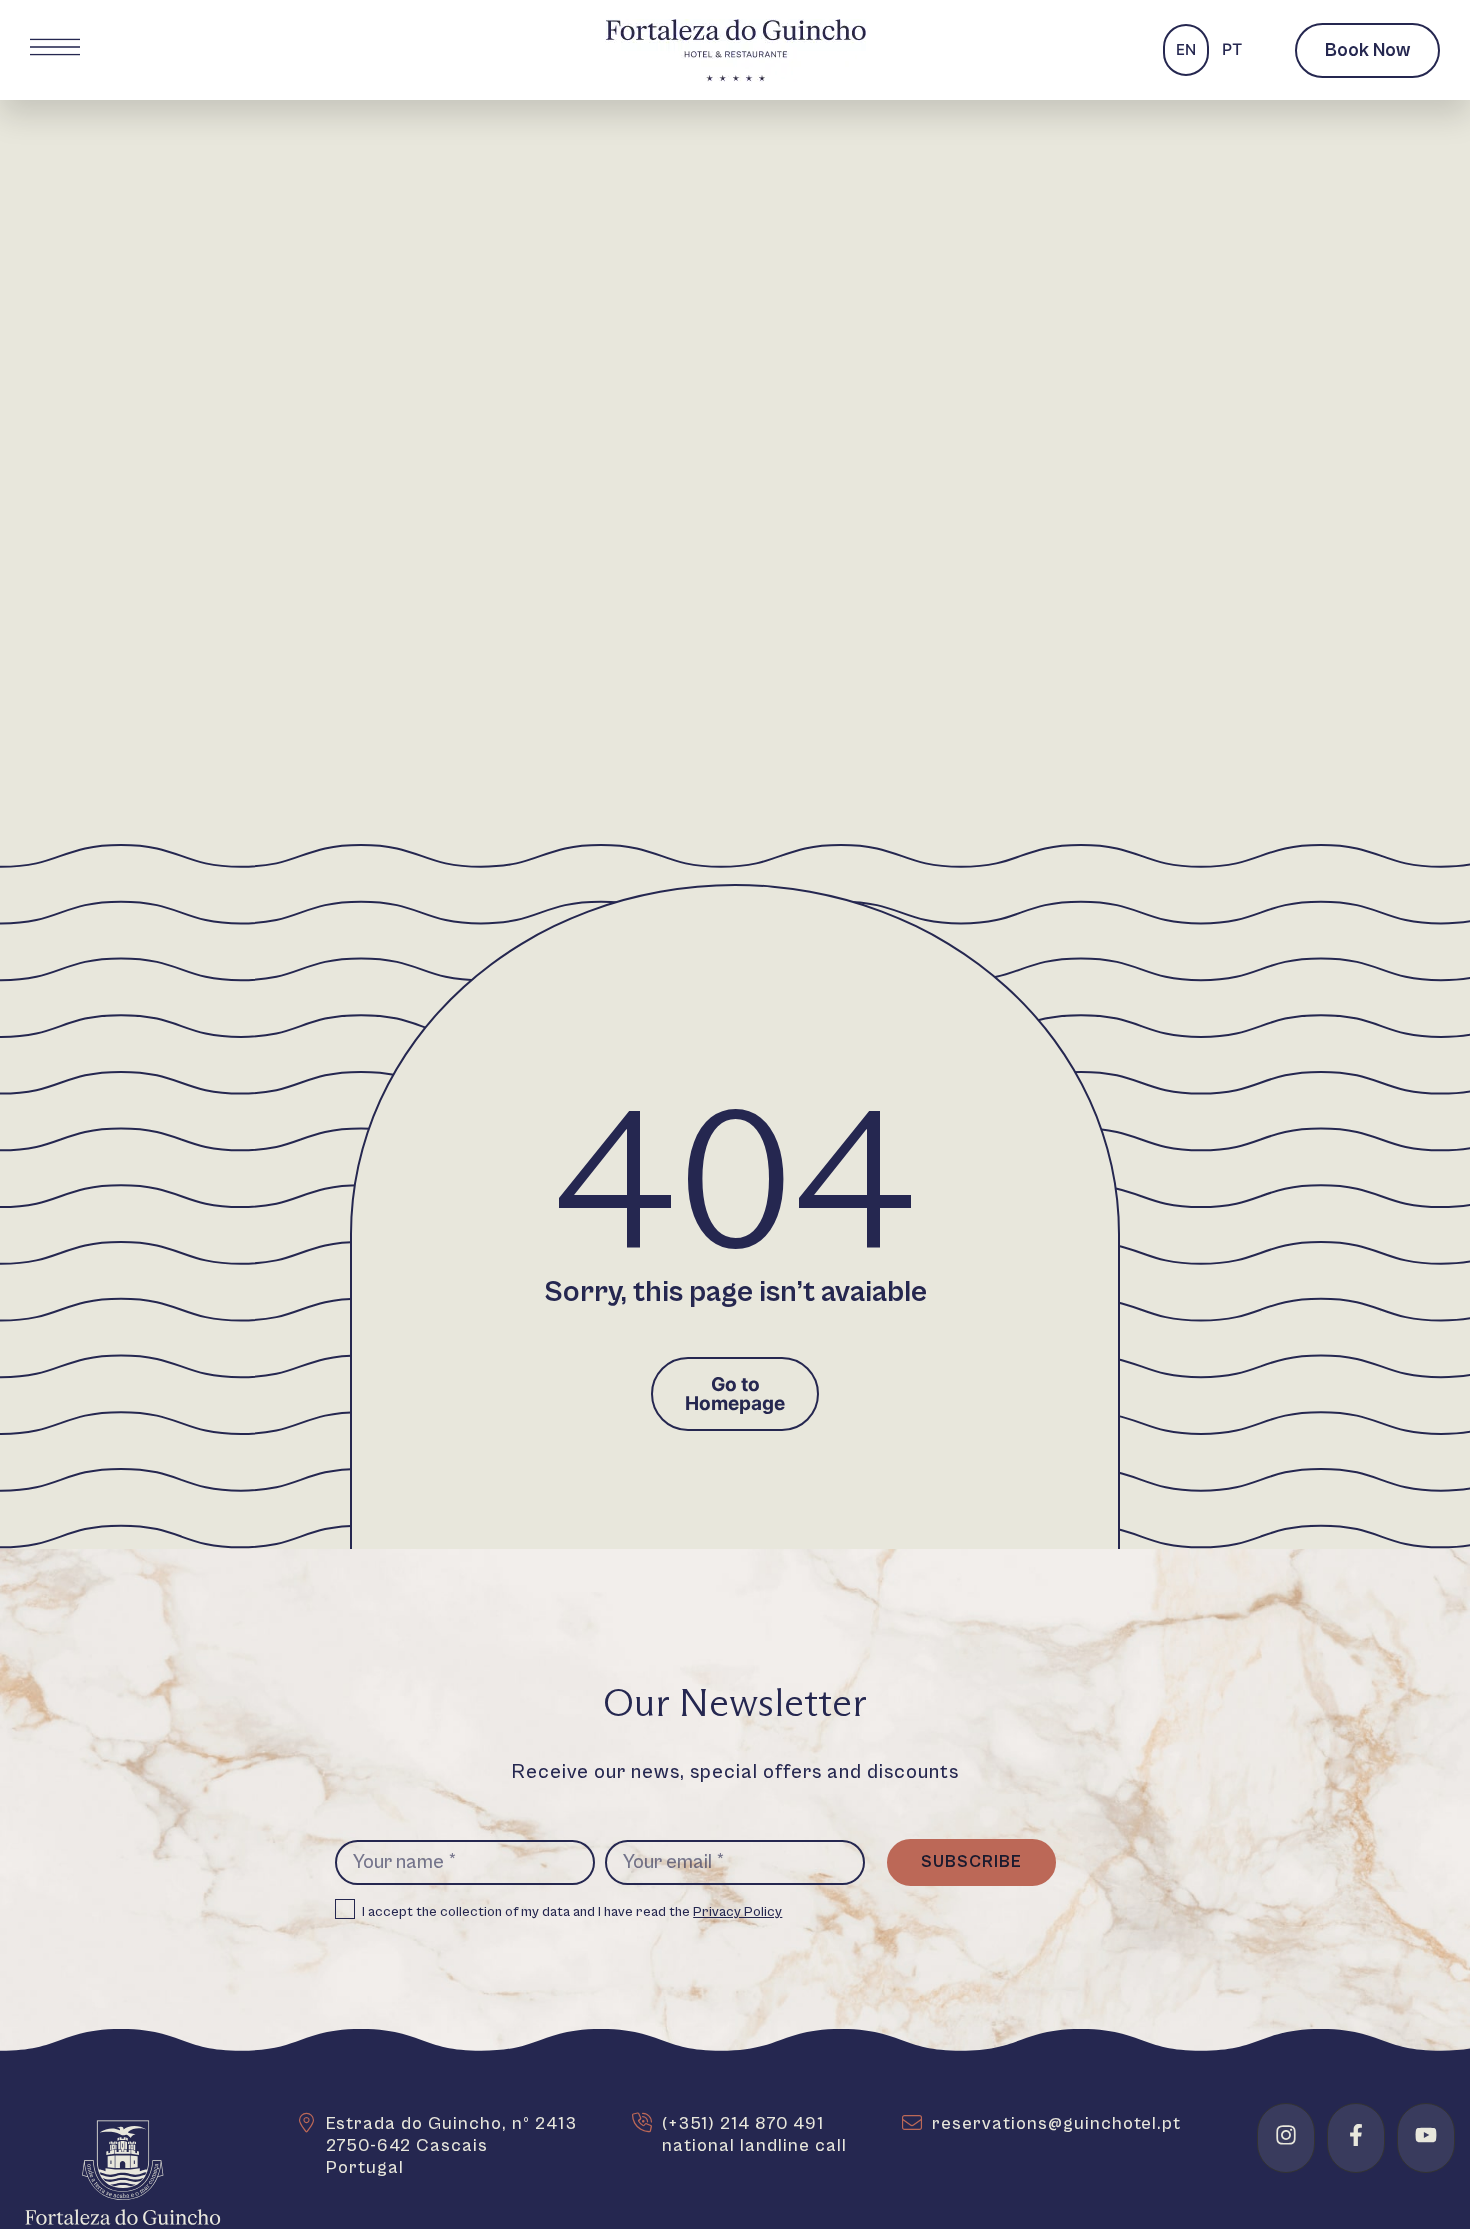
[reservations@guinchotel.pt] (912, 2123)
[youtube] (1426, 2135)
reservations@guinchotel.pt (1056, 2123)
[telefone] (642, 2123)
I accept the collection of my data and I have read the (572, 1912)
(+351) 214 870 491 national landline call (754, 2134)
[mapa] (306, 2123)
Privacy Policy (737, 1912)
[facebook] (1356, 2135)
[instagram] (1286, 2135)
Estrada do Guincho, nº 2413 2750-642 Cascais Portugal (451, 2145)
